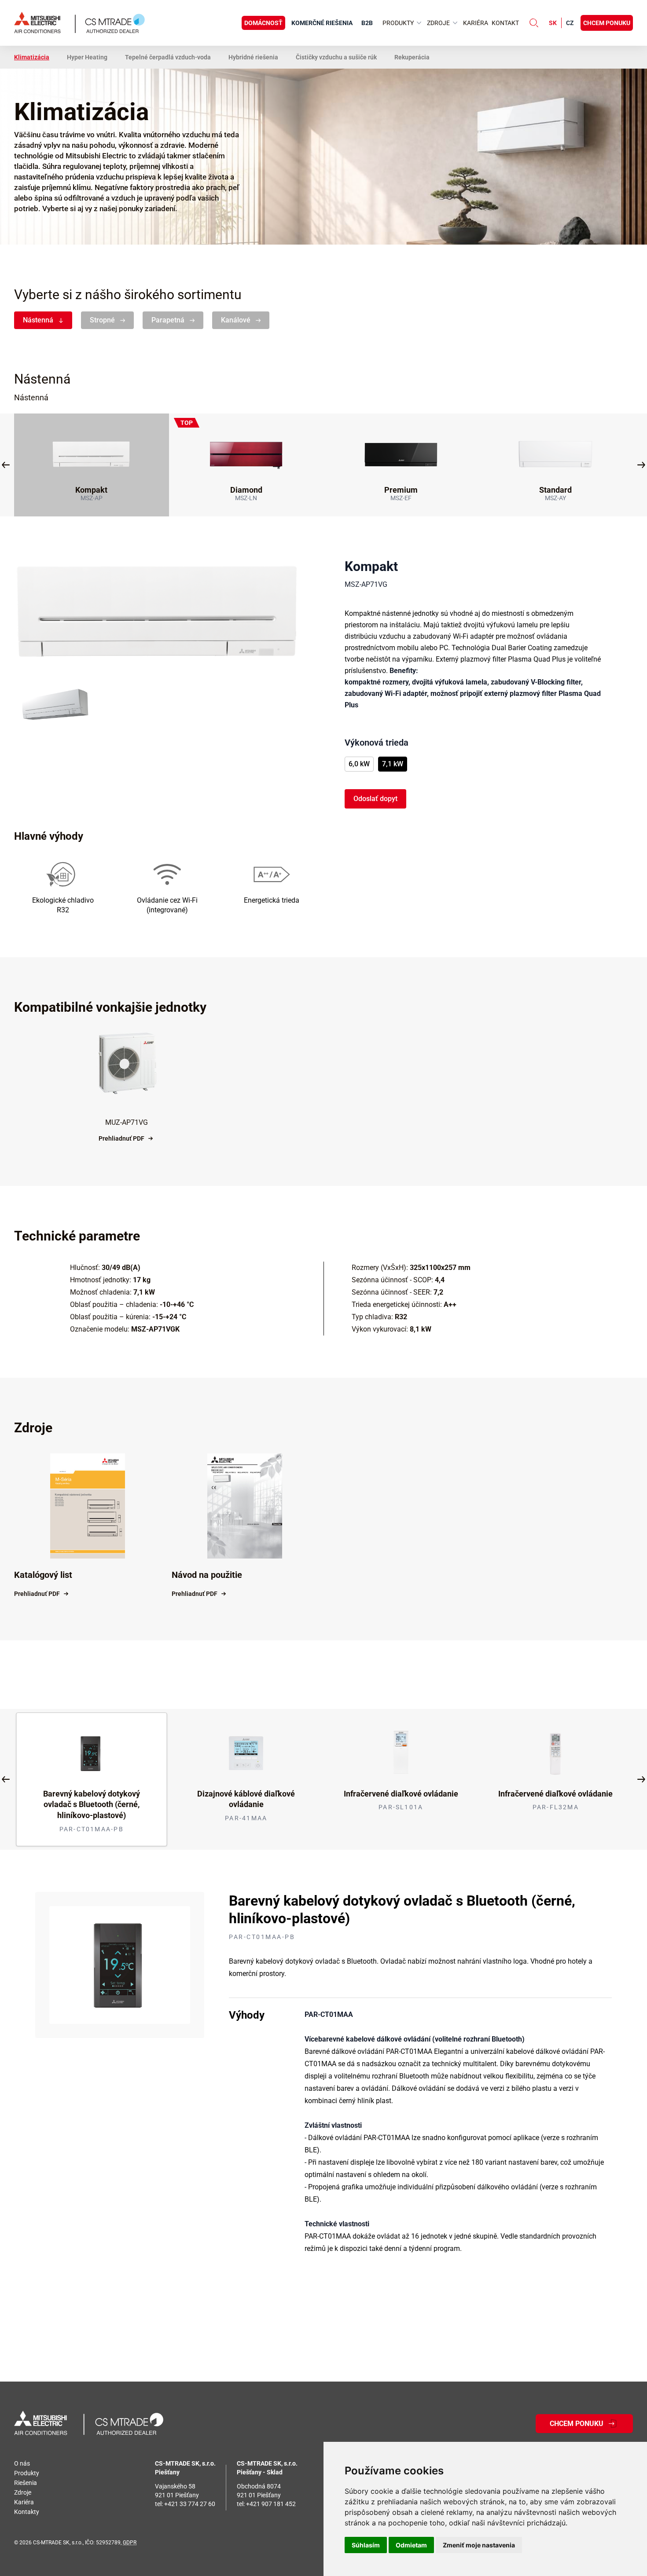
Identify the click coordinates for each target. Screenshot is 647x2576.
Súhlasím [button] (366, 2545)
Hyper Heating (87, 57)
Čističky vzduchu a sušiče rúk (336, 57)
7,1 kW (393, 764)
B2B (367, 23)
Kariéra (476, 23)
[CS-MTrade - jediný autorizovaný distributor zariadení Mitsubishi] (79, 23)
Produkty (27, 2473)
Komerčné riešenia (322, 23)
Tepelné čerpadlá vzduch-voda (168, 57)
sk (553, 23)
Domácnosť (263, 23)
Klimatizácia (32, 57)
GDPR (130, 2543)
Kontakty (27, 2512)
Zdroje (23, 2492)
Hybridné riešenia (253, 57)
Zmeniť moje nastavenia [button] (479, 2545)
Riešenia (26, 2483)
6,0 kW (359, 764)
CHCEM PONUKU (607, 23)
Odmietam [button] (411, 2545)
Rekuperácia (412, 57)
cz (570, 23)
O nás (22, 2463)
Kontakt (505, 23)
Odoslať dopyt (375, 799)
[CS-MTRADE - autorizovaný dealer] (89, 2424)
